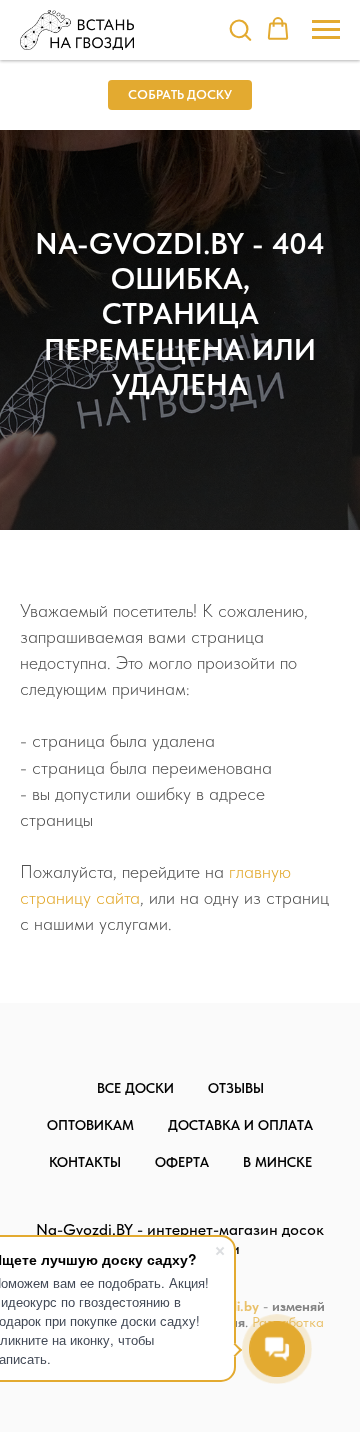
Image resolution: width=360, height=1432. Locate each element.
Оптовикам (90, 1125)
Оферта (182, 1162)
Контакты (85, 1162)
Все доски (135, 1088)
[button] (240, 29)
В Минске (277, 1162)
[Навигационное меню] (326, 30)
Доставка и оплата (240, 1125)
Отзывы (236, 1088)
